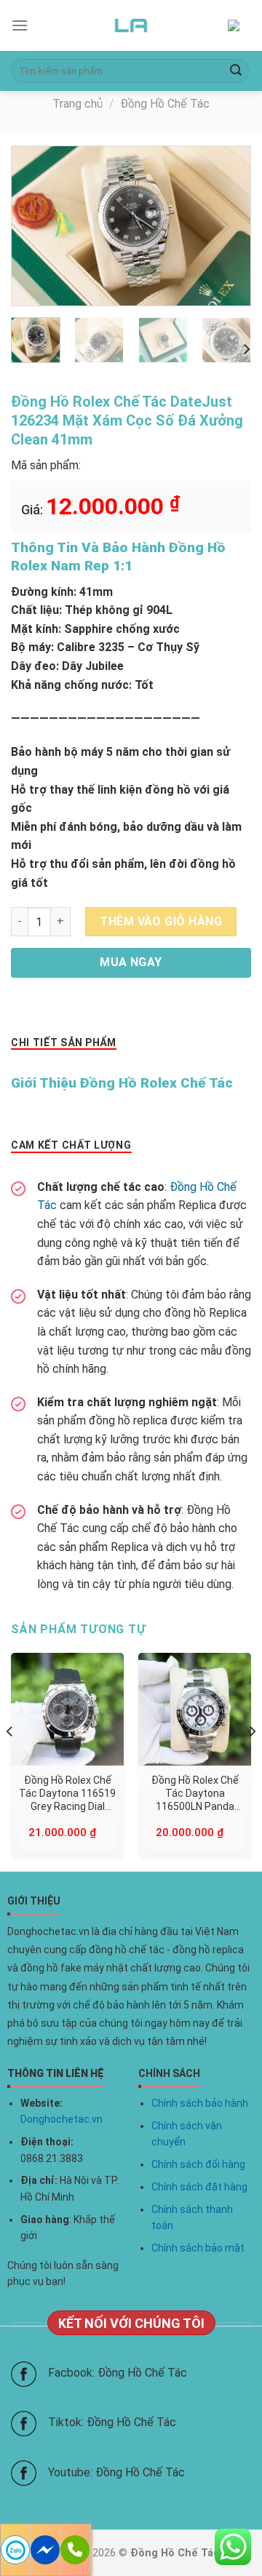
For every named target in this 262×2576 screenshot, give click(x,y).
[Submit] (236, 71)
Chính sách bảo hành (200, 2103)
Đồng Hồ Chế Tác (165, 104)
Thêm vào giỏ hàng (161, 921)
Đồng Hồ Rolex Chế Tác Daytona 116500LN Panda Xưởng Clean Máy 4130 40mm (195, 1794)
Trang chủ (78, 104)
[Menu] (20, 25)
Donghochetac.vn (61, 2119)
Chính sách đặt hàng (199, 2187)
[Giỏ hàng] (239, 26)
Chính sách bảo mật (198, 2248)
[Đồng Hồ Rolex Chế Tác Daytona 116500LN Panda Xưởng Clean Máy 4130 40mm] (195, 1709)
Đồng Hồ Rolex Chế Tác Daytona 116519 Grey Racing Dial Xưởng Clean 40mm (67, 1794)
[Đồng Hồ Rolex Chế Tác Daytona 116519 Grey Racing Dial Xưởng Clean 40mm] (67, 1709)
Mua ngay (131, 962)
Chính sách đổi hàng (198, 2164)
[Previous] (35, 226)
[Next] (227, 226)
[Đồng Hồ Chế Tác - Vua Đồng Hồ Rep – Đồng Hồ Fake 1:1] (131, 25)
